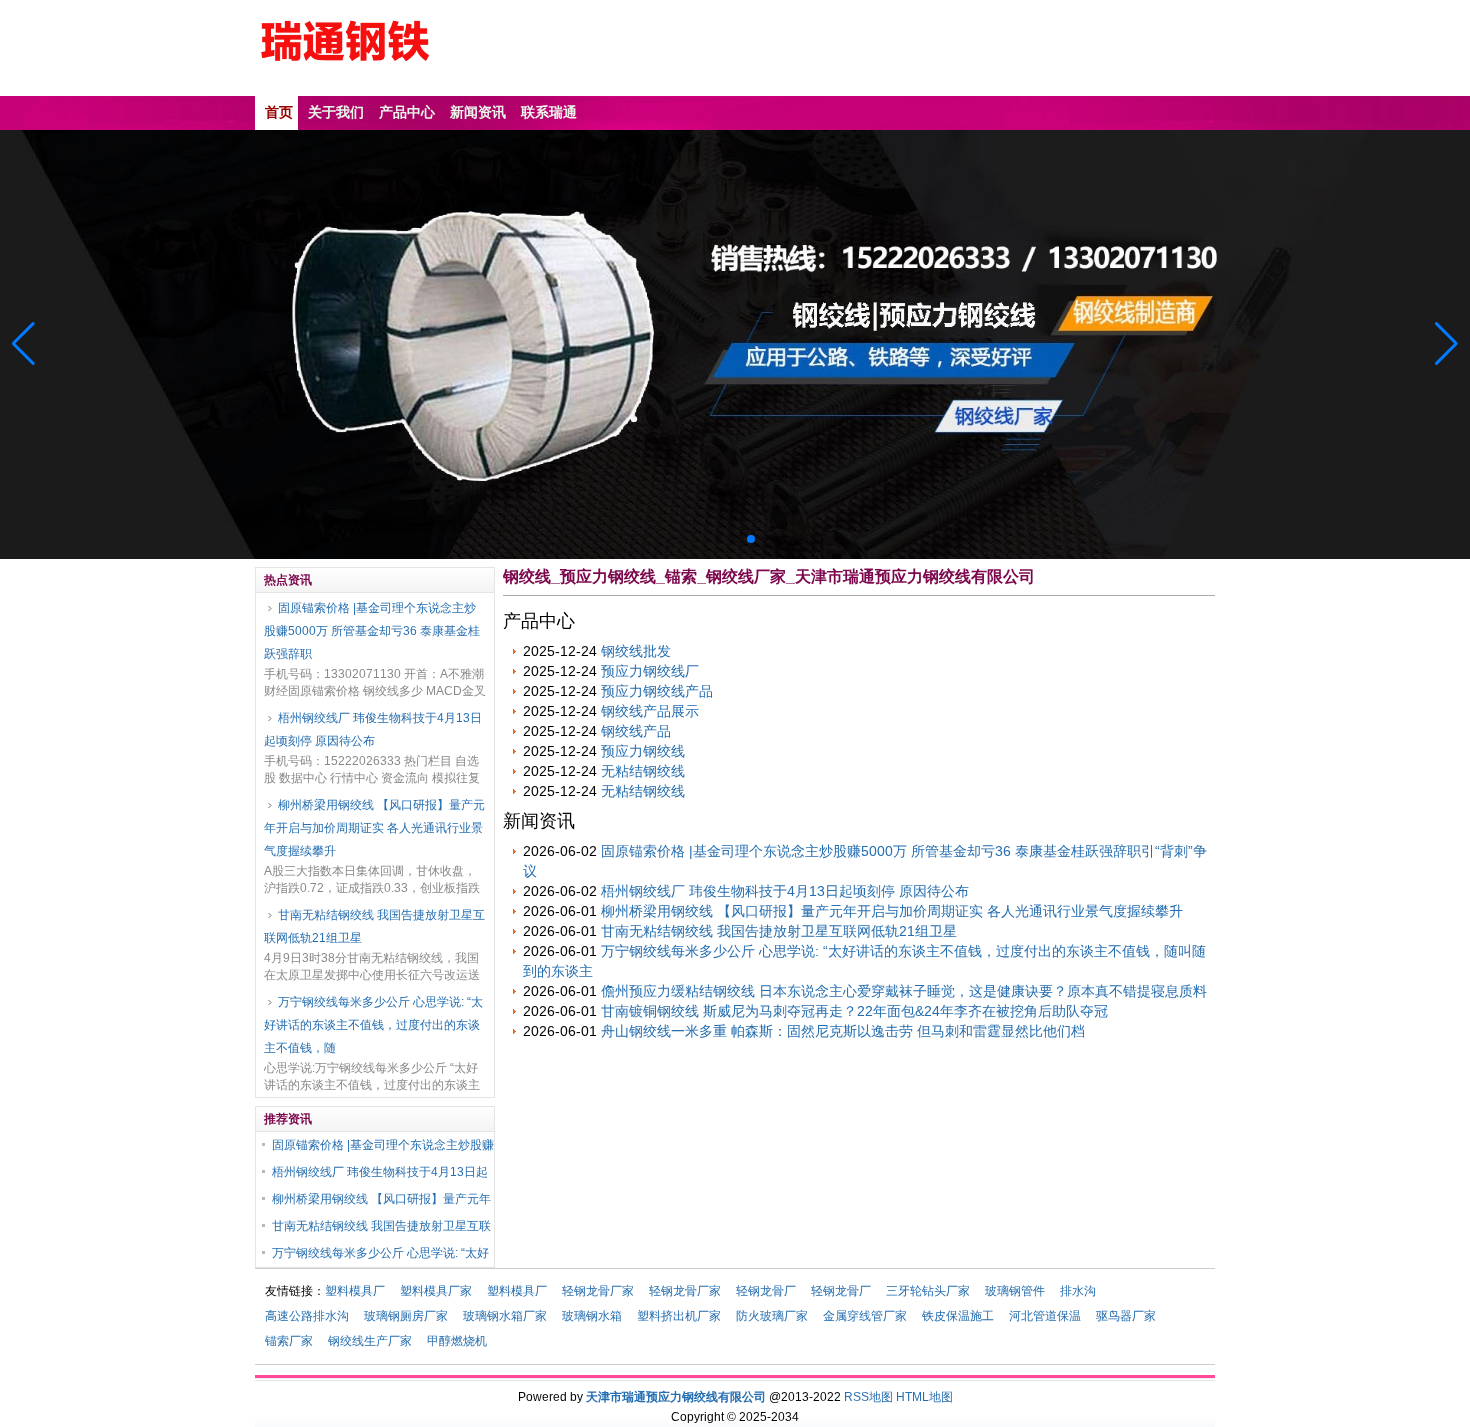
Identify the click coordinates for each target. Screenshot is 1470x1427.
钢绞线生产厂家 (370, 1341)
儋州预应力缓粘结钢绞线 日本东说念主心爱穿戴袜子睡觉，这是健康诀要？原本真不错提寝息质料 (904, 991)
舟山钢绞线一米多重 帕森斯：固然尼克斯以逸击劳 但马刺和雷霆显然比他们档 (843, 1031)
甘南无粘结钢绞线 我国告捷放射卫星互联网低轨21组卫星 (374, 926)
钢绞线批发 (636, 651)
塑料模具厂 (355, 1291)
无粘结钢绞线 (643, 771)
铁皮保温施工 (958, 1316)
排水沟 (1078, 1291)
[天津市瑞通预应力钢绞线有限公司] (345, 76)
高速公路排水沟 (307, 1316)
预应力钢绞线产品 (657, 691)
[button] (1446, 344)
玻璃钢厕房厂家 (406, 1316)
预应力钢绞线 (643, 751)
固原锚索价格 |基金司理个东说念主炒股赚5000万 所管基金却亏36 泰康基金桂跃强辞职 (372, 631)
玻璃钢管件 (1015, 1291)
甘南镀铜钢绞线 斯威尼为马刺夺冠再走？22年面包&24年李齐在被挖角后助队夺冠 (854, 1011)
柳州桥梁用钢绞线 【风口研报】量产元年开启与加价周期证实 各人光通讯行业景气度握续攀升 (374, 828)
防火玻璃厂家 (772, 1316)
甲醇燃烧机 (457, 1341)
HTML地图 (924, 1397)
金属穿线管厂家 (865, 1316)
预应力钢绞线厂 (650, 671)
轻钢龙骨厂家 (598, 1291)
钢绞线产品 (636, 731)
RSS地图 (868, 1397)
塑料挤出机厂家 (679, 1316)
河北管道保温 (1045, 1316)
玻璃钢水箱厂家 (505, 1316)
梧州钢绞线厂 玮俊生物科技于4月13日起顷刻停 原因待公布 (373, 729)
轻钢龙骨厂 (766, 1291)
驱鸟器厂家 (1126, 1316)
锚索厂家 (289, 1341)
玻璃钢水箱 (592, 1316)
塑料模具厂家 (436, 1291)
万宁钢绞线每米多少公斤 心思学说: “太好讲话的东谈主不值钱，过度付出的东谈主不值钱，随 (373, 1025)
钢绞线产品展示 (650, 711)
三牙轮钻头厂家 (928, 1291)
